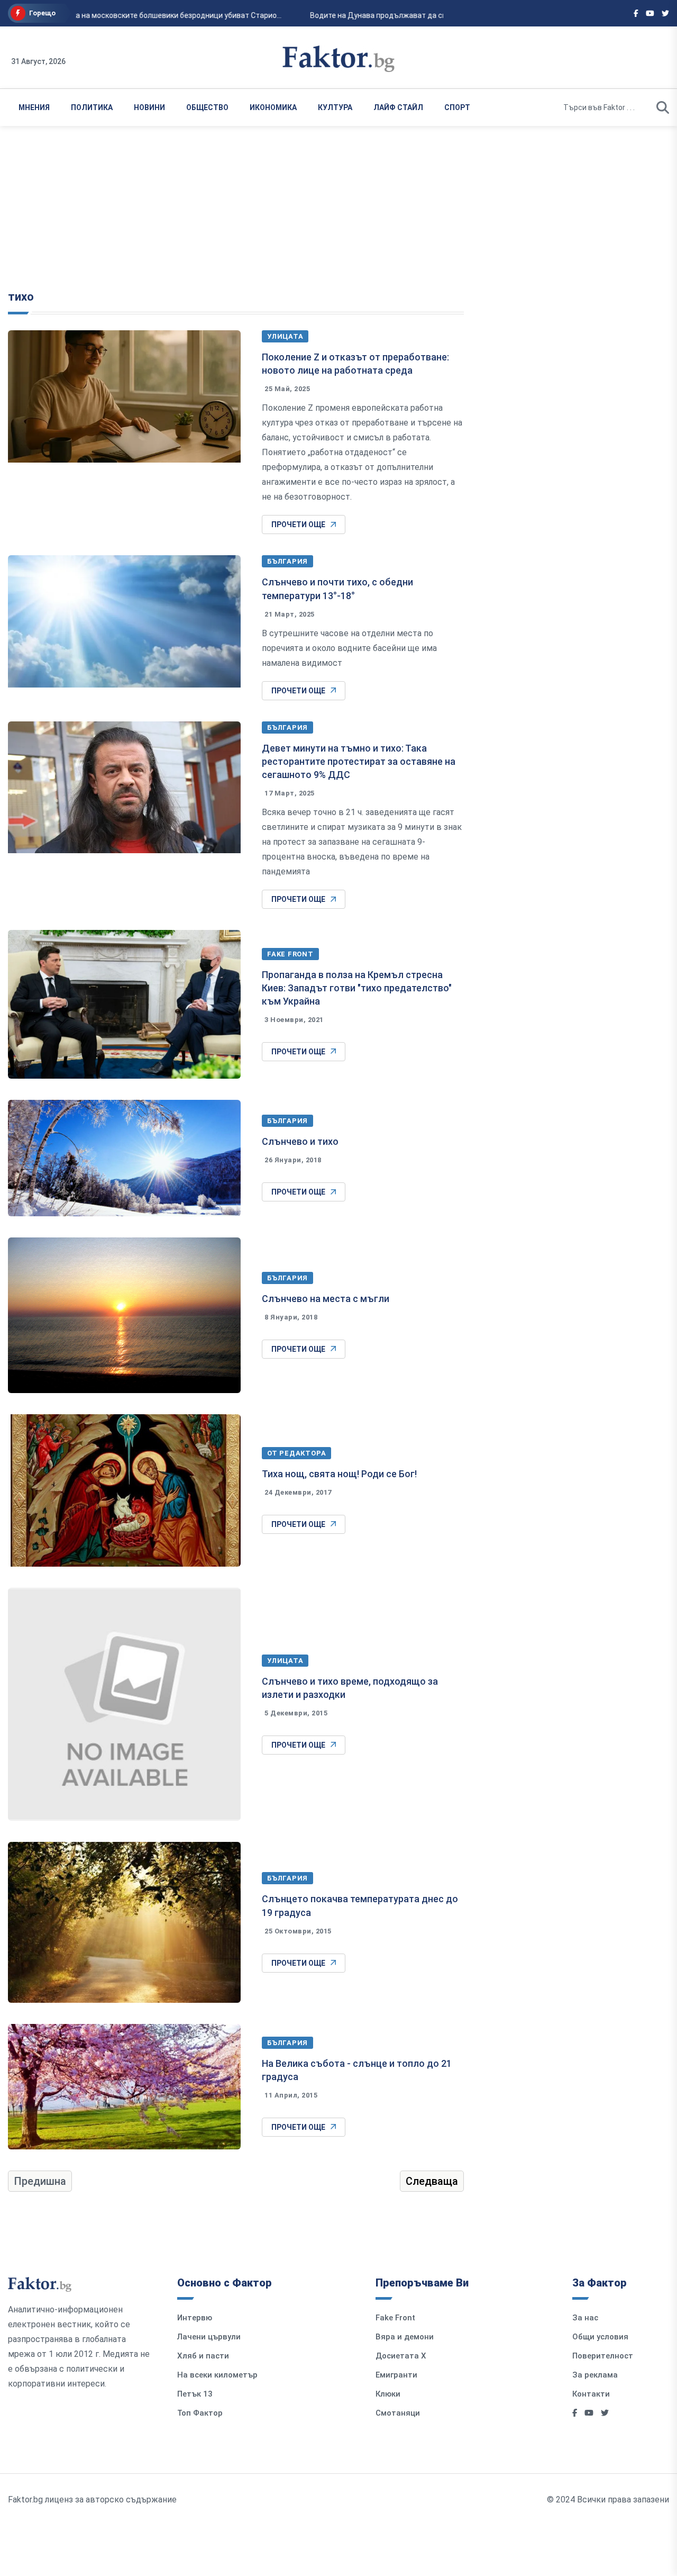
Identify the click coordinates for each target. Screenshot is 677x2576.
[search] (663, 107)
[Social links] (636, 13)
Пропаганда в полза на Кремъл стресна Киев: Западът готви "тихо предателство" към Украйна (357, 988)
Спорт (457, 107)
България (287, 561)
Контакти (591, 2394)
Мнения (34, 107)
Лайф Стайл (398, 107)
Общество (207, 107)
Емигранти (396, 2375)
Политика (92, 107)
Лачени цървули (209, 2337)
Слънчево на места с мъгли (326, 1299)
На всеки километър (217, 2375)
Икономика (273, 107)
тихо (21, 297)
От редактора (296, 1453)
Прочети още (298, 525)
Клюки (388, 2394)
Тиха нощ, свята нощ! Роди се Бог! (339, 1474)
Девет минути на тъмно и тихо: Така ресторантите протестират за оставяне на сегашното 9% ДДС (359, 761)
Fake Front (290, 954)
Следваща (432, 2181)
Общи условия (600, 2337)
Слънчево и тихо (300, 1141)
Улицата (285, 336)
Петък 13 (195, 2394)
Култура (335, 107)
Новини (149, 107)
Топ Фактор (200, 2413)
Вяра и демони (405, 2337)
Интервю (195, 2318)
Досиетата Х (401, 2356)
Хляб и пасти (203, 2356)
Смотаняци (398, 2413)
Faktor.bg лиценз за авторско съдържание (92, 2500)
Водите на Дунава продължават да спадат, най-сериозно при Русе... (422, 15)
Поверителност (603, 2356)
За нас (585, 2318)
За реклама (595, 2375)
